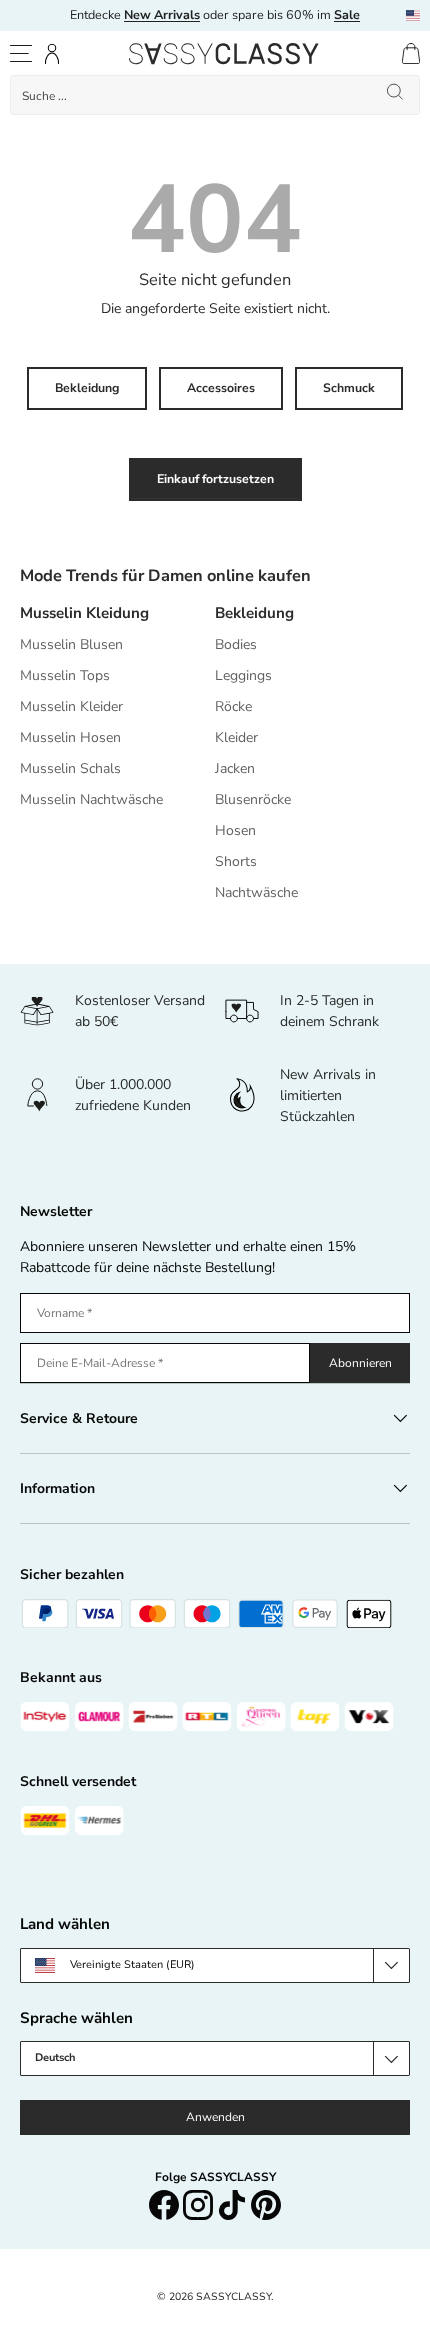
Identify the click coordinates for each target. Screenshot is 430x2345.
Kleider (236, 737)
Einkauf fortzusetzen (215, 479)
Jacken (235, 768)
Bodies (236, 644)
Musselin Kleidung (84, 613)
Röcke (233, 706)
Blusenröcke (253, 799)
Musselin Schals (70, 768)
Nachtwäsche (256, 892)
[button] (411, 53)
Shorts (236, 861)
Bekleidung (87, 388)
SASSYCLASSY (233, 2296)
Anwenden (215, 2117)
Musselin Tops (65, 675)
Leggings (243, 675)
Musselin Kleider (71, 706)
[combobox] (215, 95)
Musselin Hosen (70, 737)
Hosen (235, 830)
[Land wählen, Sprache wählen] (413, 15)
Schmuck (349, 388)
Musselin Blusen (71, 644)
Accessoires (221, 388)
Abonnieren (360, 1363)
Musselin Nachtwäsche (91, 799)
